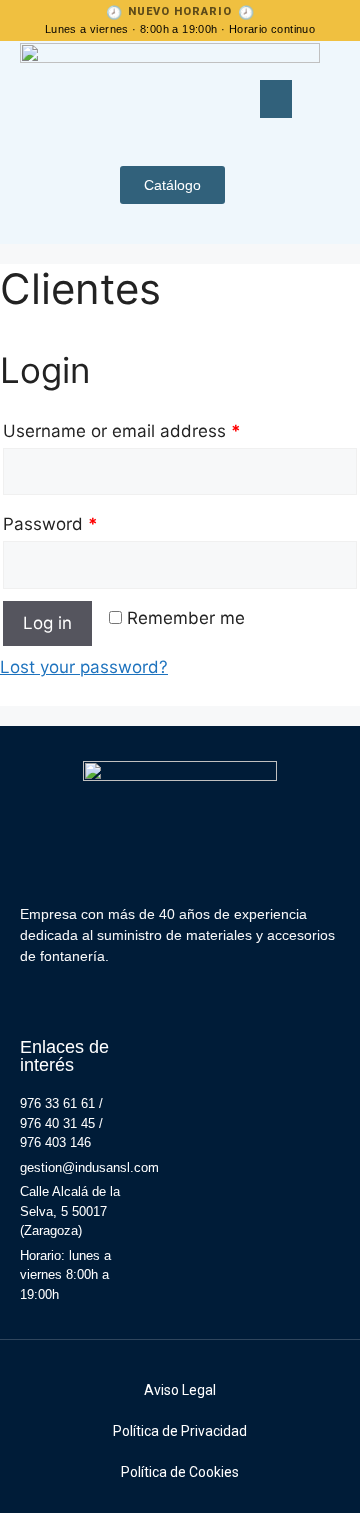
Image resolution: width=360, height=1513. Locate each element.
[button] (276, 99)
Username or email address (122, 431)
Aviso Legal (180, 1390)
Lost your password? (84, 667)
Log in (47, 623)
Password (50, 524)
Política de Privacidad (180, 1431)
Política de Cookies (180, 1472)
